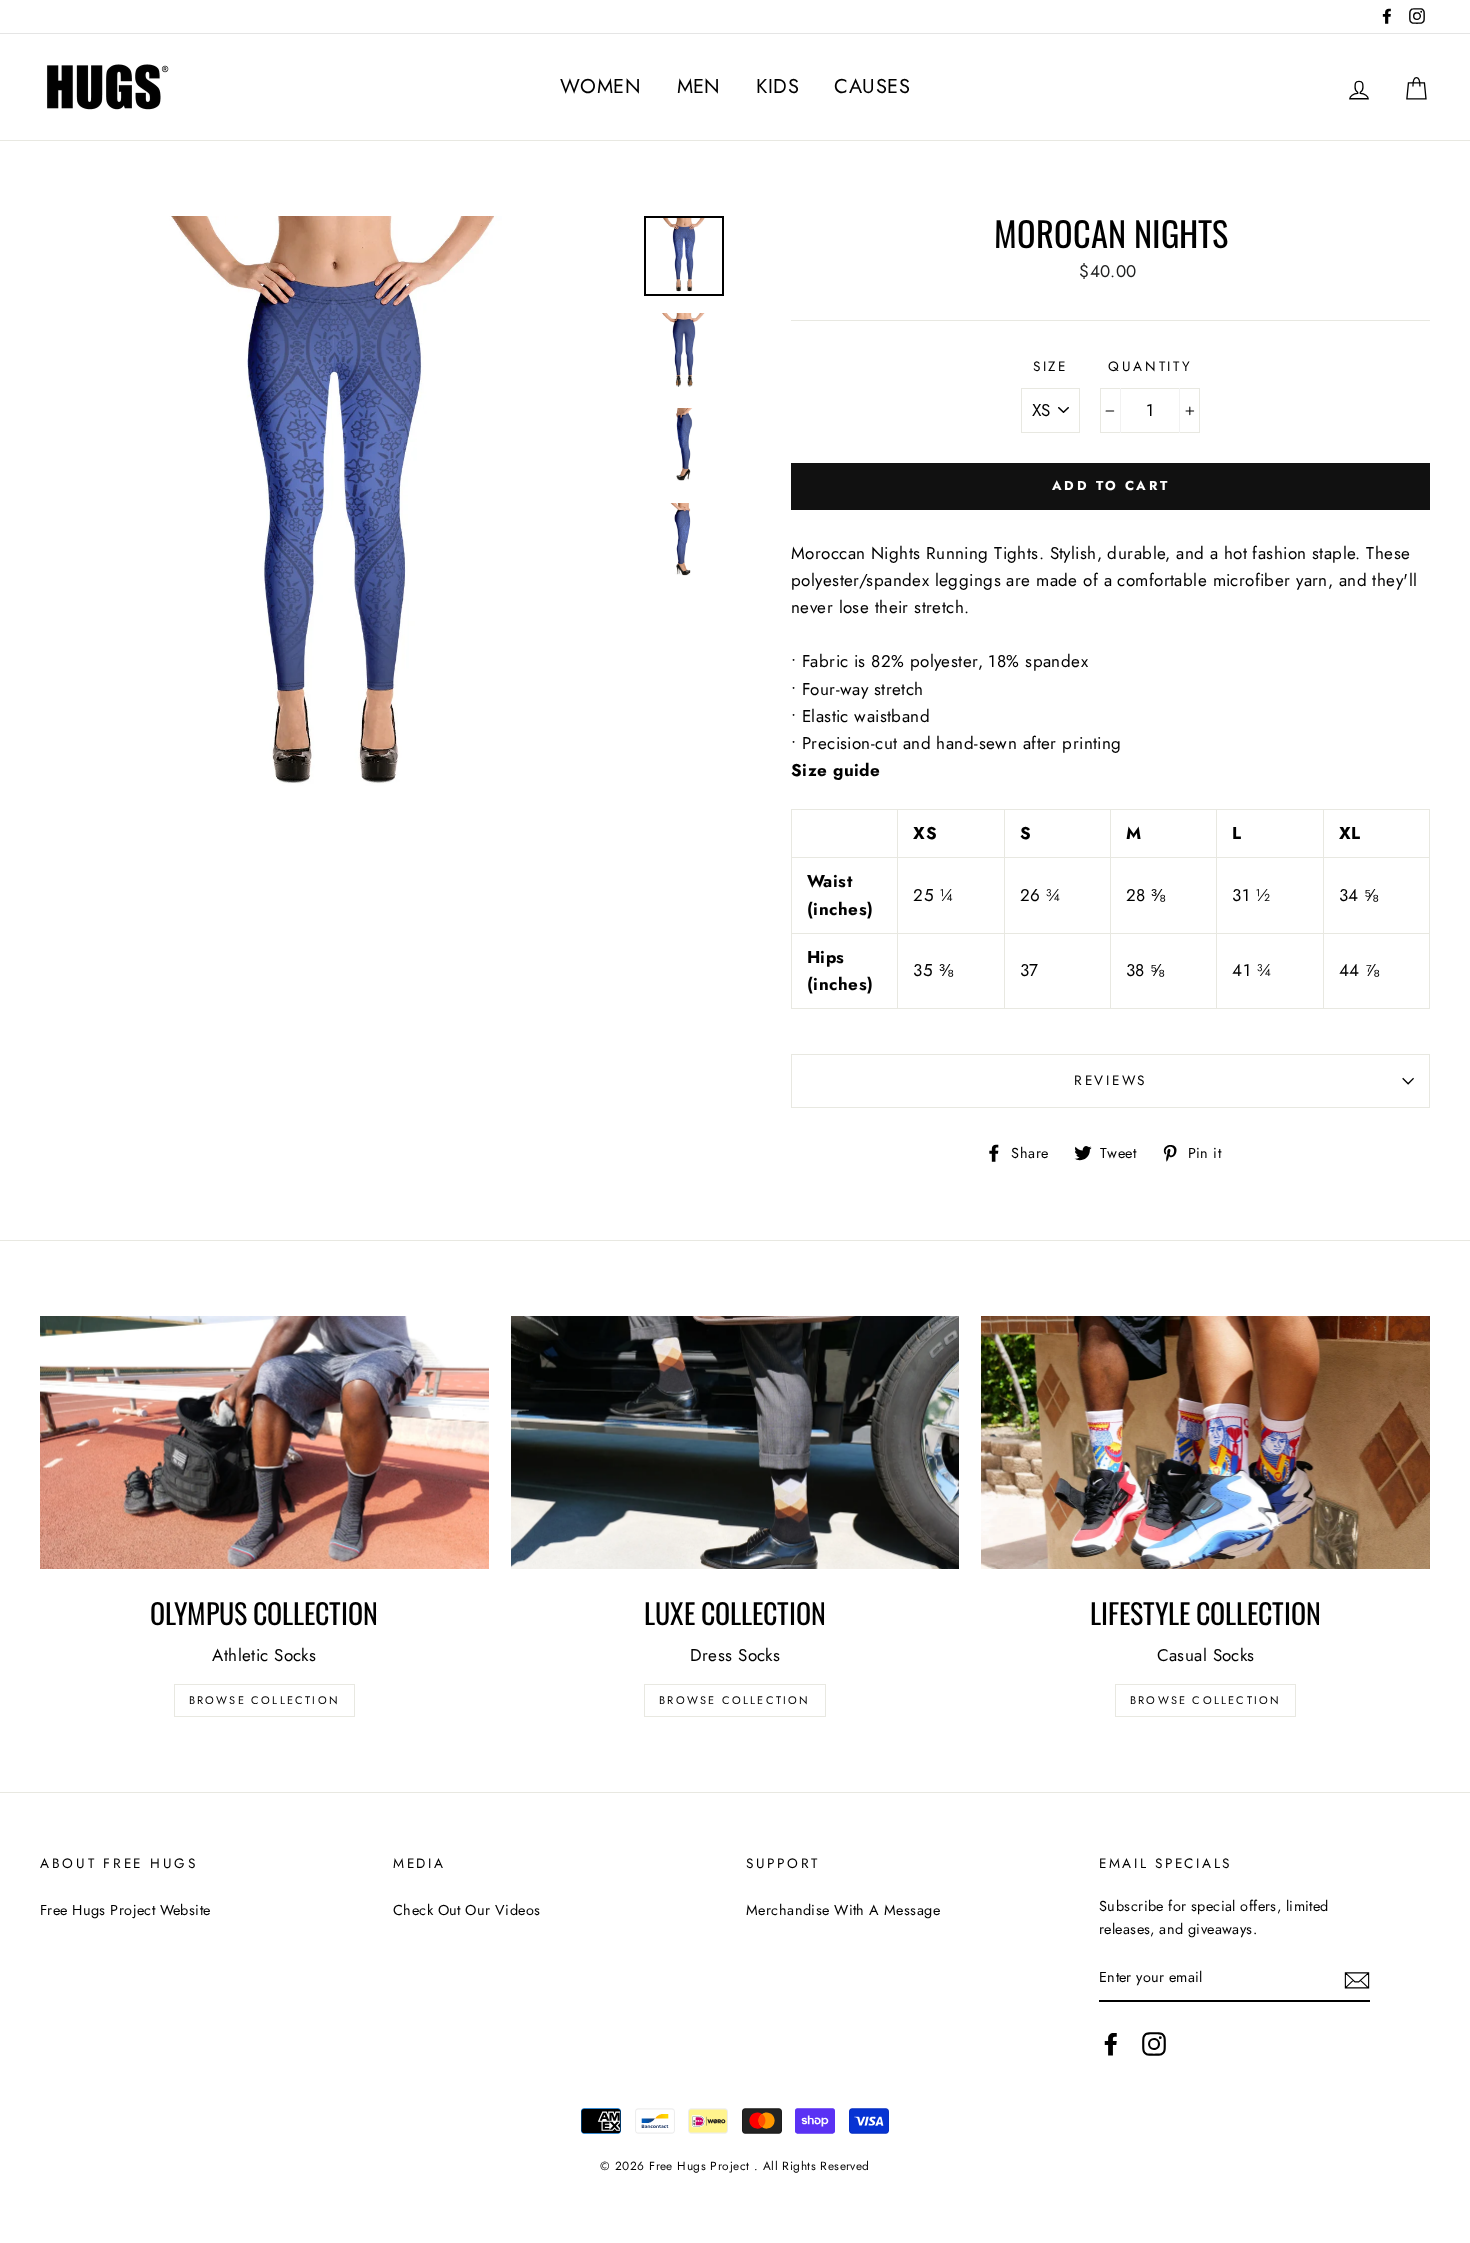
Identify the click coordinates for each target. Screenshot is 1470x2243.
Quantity (1150, 366)
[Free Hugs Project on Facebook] (1111, 2044)
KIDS (777, 86)
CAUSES (872, 86)
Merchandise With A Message (843, 1910)
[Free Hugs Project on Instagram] (1154, 2044)
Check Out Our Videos (467, 1910)
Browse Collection (264, 1700)
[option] (334, 510)
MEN (699, 86)
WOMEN (600, 86)
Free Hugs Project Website (125, 1910)
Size (1050, 366)
